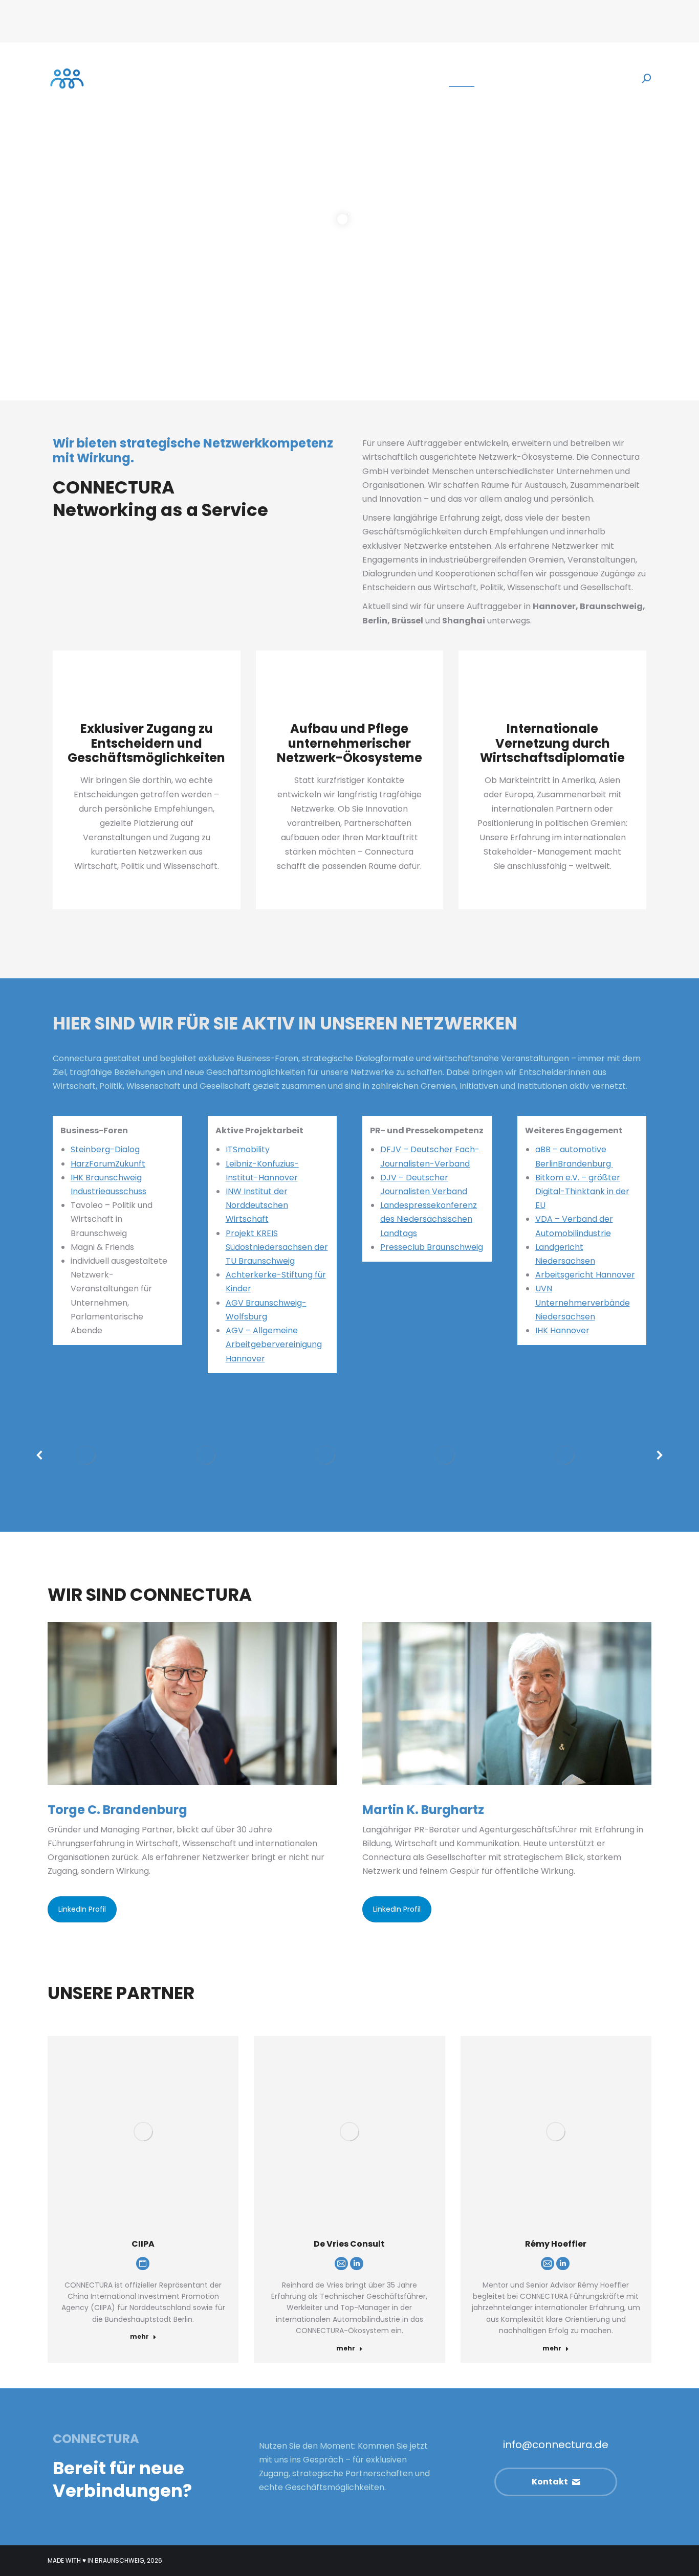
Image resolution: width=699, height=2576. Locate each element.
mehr (139, 2337)
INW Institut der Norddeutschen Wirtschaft (257, 1205)
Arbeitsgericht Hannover (585, 1275)
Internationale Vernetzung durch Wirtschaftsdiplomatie (552, 743)
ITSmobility (248, 1149)
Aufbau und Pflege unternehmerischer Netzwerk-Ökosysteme (349, 743)
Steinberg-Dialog (105, 1149)
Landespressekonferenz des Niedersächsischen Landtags (429, 1219)
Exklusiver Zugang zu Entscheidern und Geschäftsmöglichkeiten (146, 743)
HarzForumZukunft (108, 1164)
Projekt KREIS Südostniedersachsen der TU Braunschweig (277, 1247)
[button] (40, 1455)
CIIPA (143, 2244)
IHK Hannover (562, 1330)
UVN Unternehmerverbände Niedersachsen (583, 1302)
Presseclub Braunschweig (432, 1247)
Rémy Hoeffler (556, 2244)
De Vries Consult (349, 2244)
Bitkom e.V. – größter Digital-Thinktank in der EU (582, 1191)
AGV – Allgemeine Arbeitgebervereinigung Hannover (274, 1344)
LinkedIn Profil (82, 1909)
